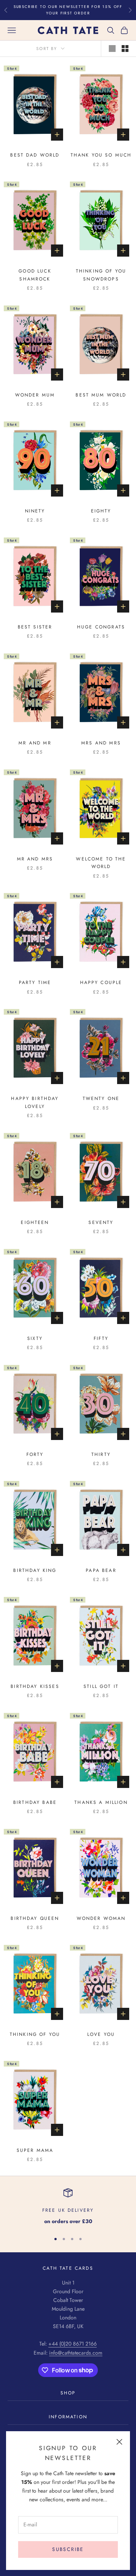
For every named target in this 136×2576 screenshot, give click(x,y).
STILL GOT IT (101, 1686)
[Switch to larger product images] (112, 49)
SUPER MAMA (35, 2150)
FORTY (35, 1454)
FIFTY (101, 1338)
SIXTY (35, 1338)
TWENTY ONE (101, 1098)
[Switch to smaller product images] (125, 49)
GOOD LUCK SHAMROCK (35, 275)
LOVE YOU (101, 2034)
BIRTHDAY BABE (35, 1802)
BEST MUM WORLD (101, 395)
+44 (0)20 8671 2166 (73, 2344)
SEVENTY (101, 1222)
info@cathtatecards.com (76, 2353)
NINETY (35, 511)
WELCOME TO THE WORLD (101, 863)
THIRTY (101, 1454)
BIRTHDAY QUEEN (35, 1918)
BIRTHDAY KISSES (35, 1686)
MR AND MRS (35, 859)
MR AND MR (35, 743)
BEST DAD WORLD (35, 155)
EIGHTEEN (35, 1222)
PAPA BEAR (101, 1570)
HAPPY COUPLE (101, 982)
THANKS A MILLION (101, 1802)
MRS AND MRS (101, 743)
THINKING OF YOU (35, 2034)
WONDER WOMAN (101, 1918)
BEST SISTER (35, 627)
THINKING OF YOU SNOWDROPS (101, 275)
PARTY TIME (35, 982)
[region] (68, 2207)
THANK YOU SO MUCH (101, 155)
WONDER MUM (35, 395)
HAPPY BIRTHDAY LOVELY (35, 1102)
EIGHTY (101, 511)
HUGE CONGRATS (101, 627)
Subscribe (68, 2549)
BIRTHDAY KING (35, 1570)
